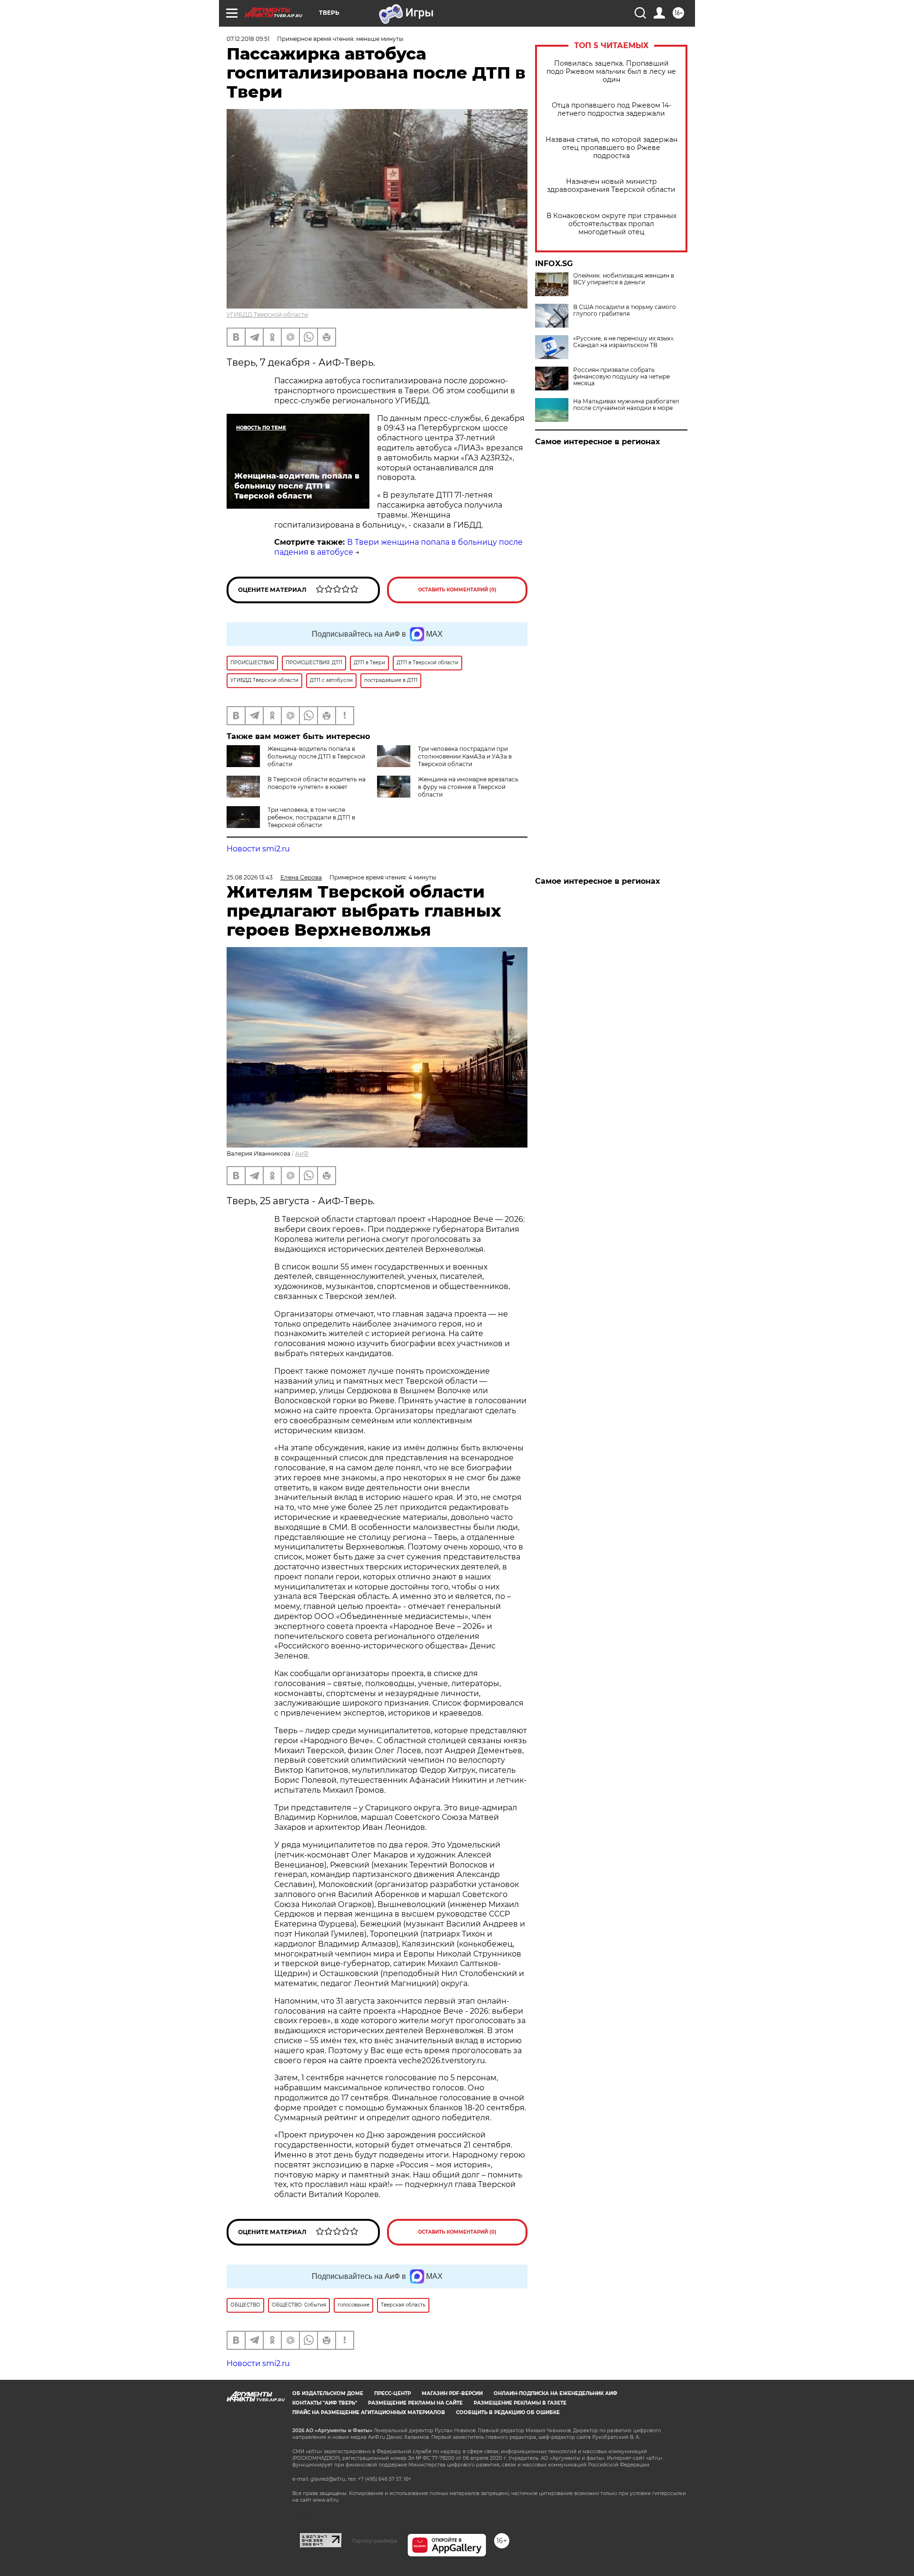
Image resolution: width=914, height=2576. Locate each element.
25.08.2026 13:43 (250, 877)
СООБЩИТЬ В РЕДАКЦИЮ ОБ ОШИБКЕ (508, 2412)
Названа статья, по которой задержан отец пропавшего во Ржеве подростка (611, 148)
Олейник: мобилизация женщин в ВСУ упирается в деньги (624, 279)
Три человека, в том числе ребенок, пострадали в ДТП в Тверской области (311, 817)
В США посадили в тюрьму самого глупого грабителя (625, 310)
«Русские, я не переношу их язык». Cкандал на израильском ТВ (624, 342)
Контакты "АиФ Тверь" (325, 2403)
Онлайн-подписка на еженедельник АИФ (556, 2393)
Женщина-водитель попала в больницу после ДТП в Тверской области (316, 756)
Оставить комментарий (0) (457, 590)
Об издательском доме (328, 2393)
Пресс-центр (392, 2393)
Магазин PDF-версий (452, 2393)
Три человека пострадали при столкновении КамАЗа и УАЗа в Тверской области (465, 756)
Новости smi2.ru (258, 849)
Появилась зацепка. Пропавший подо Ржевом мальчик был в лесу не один (611, 72)
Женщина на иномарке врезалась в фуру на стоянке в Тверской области (468, 787)
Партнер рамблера (374, 2541)
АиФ (302, 1153)
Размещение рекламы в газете (520, 2403)
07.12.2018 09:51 (248, 39)
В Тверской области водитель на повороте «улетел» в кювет (317, 783)
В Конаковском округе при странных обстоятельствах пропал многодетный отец (611, 224)
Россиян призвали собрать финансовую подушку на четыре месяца (621, 377)
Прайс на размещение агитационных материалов (369, 2412)
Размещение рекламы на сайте (415, 2403)
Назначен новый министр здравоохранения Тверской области (611, 186)
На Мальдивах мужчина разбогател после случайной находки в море (626, 405)
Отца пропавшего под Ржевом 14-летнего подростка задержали (611, 110)
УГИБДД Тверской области (267, 315)
